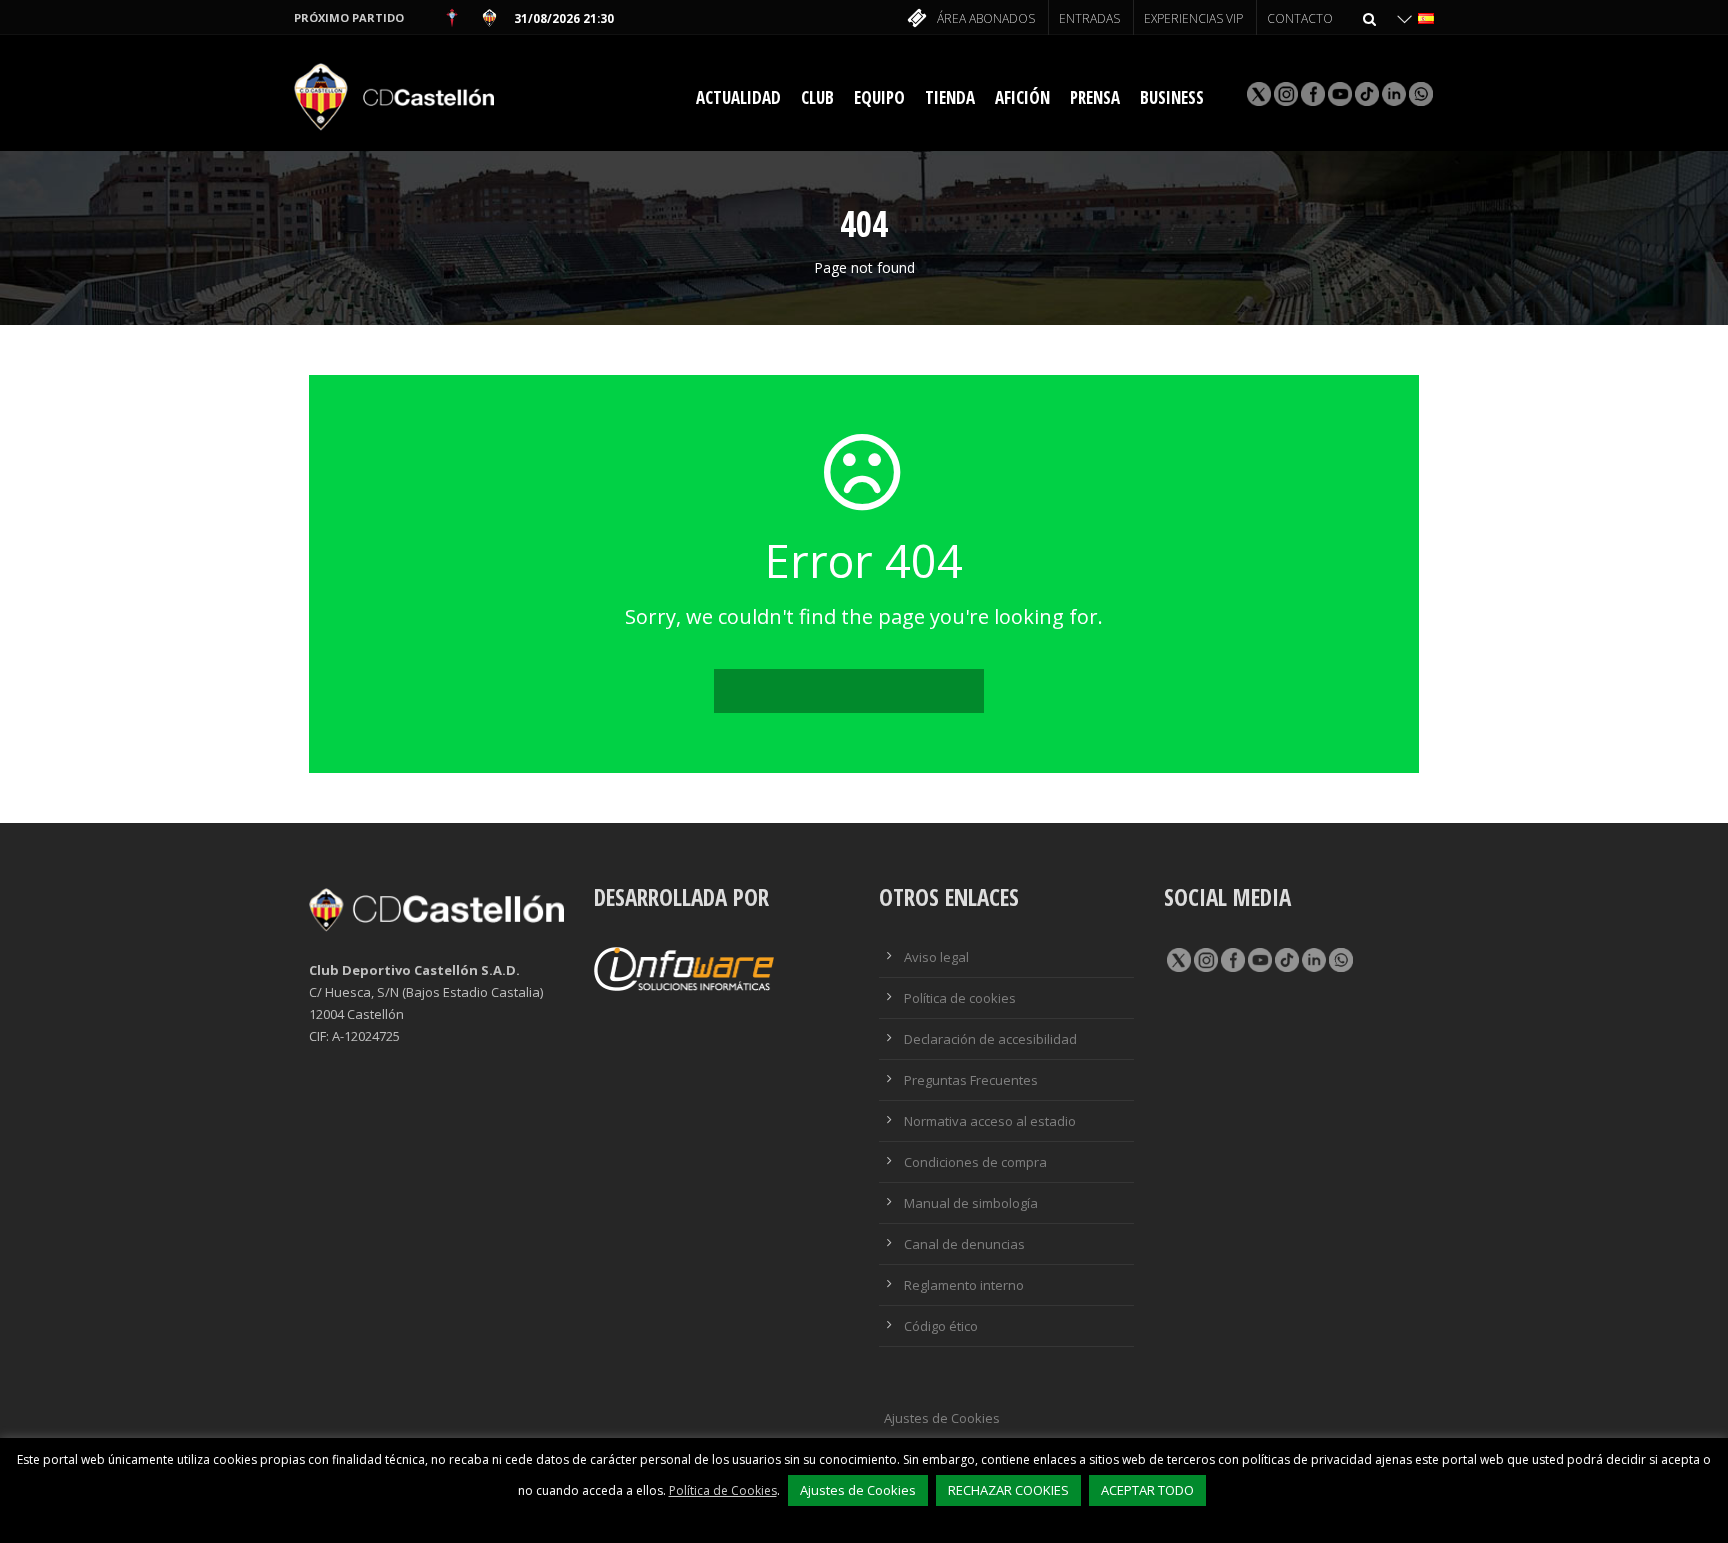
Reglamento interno (964, 1285)
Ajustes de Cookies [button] (942, 1418)
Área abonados (986, 18)
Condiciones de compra (975, 1162)
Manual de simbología (971, 1203)
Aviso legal (936, 957)
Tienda (950, 97)
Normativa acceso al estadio (990, 1121)
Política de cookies (960, 998)
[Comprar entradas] (914, 20)
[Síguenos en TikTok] (1365, 93)
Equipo (879, 97)
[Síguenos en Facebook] (1311, 93)
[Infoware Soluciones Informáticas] (684, 968)
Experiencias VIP (1193, 18)
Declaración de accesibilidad (990, 1039)
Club (817, 97)
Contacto (1300, 18)
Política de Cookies (723, 1490)
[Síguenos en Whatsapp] (1419, 93)
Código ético (941, 1326)
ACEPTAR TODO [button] (1147, 1490)
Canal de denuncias (964, 1244)
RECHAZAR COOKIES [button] (1008, 1490)
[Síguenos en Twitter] (1177, 959)
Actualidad (738, 97)
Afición (1022, 97)
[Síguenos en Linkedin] (1392, 93)
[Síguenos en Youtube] (1338, 93)
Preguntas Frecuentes (971, 1080)
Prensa (1095, 97)
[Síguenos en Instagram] (1284, 93)
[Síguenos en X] (1257, 93)
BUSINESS (1172, 97)
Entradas (1089, 18)
